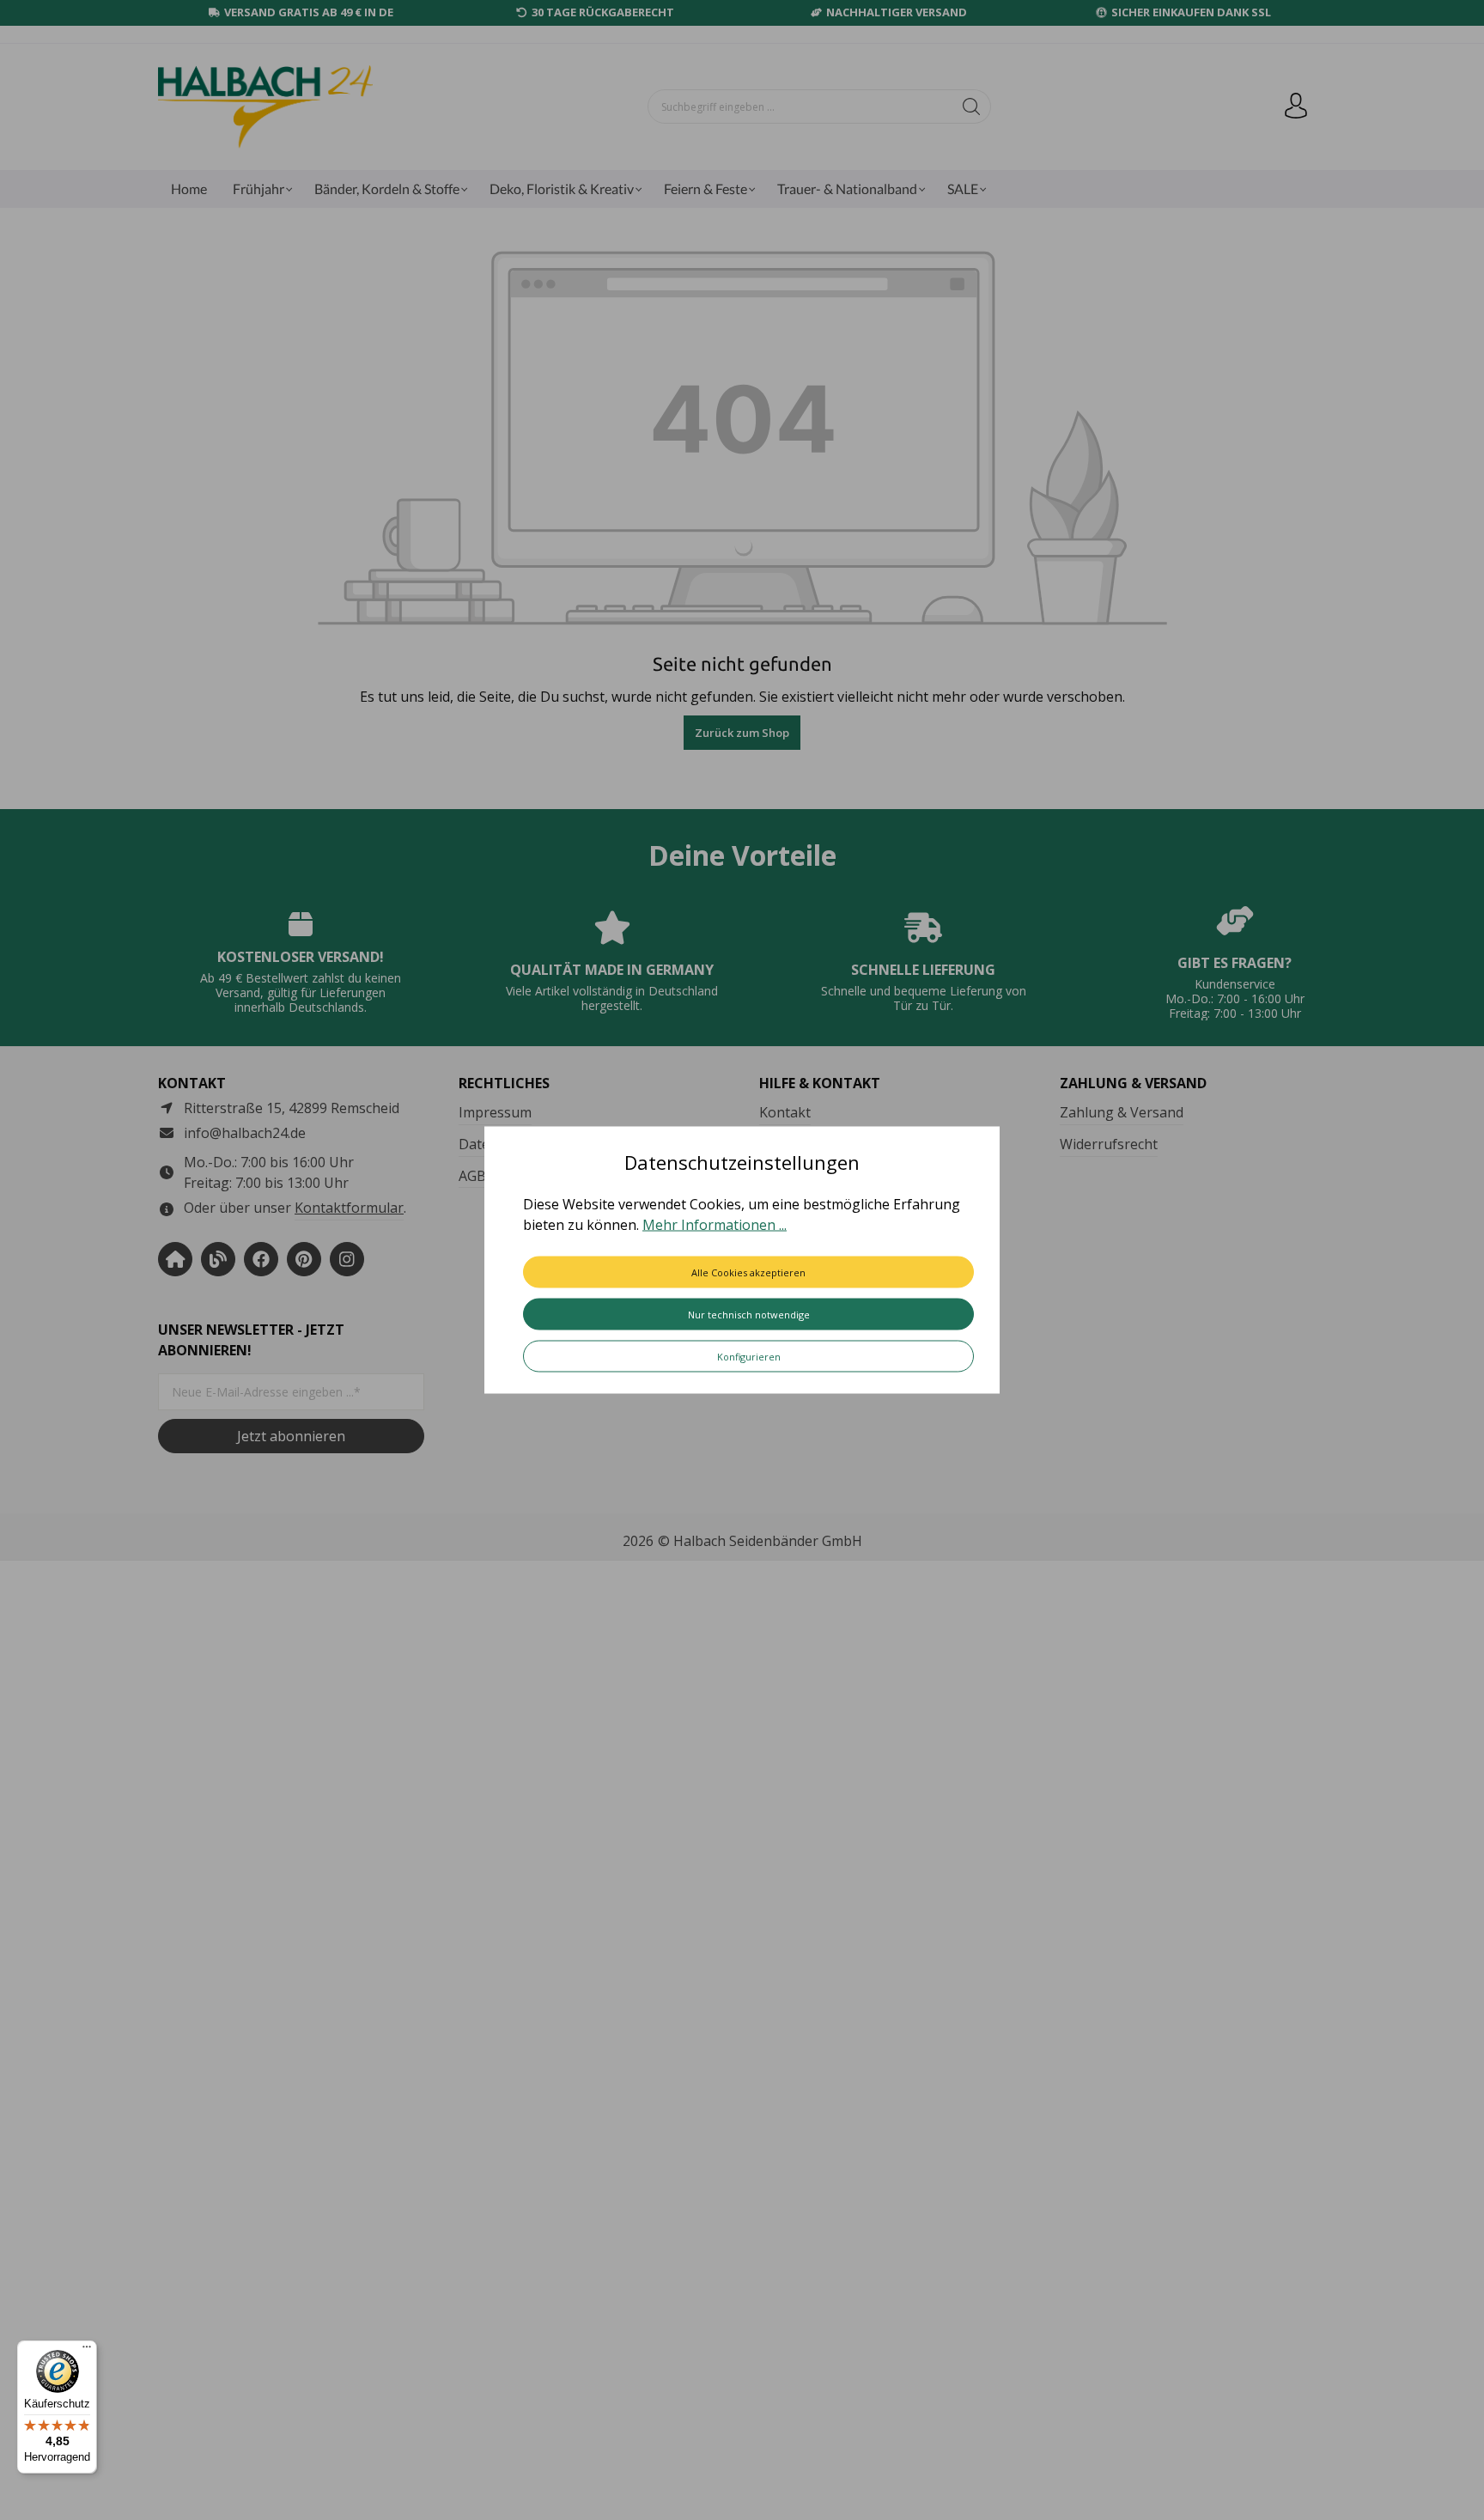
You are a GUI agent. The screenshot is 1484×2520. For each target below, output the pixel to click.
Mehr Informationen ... (715, 1225)
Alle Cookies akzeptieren (748, 1272)
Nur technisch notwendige (749, 1315)
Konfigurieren (749, 1357)
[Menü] (87, 2351)
